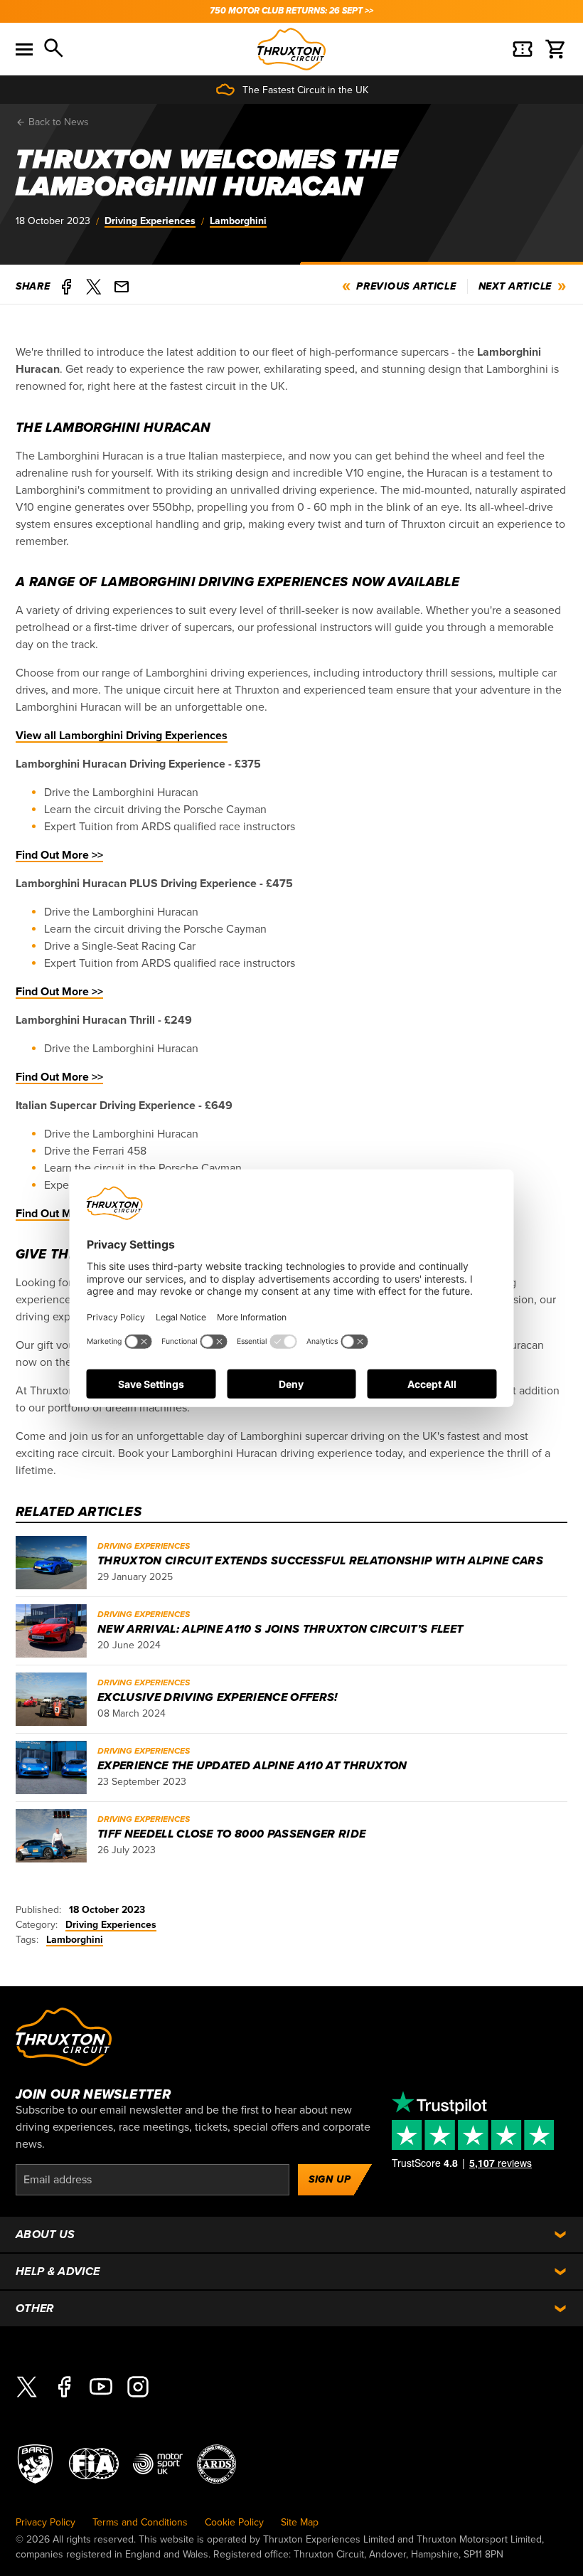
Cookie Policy (234, 2522)
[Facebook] (64, 2387)
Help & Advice (58, 2272)
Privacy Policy (46, 2522)
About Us (46, 2235)
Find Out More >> (59, 855)
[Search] (55, 49)
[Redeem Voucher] (523, 49)
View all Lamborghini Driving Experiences (122, 736)
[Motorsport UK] (158, 2463)
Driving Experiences (150, 221)
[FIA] (94, 2463)
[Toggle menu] (24, 49)
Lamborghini (238, 221)
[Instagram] (138, 2387)
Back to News (57, 122)
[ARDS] (216, 2463)
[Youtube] (101, 2387)
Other (35, 2309)
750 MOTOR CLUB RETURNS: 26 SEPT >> (291, 11)
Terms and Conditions (140, 2522)
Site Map (300, 2522)
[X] (27, 2387)
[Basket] (556, 49)
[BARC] (35, 2463)
